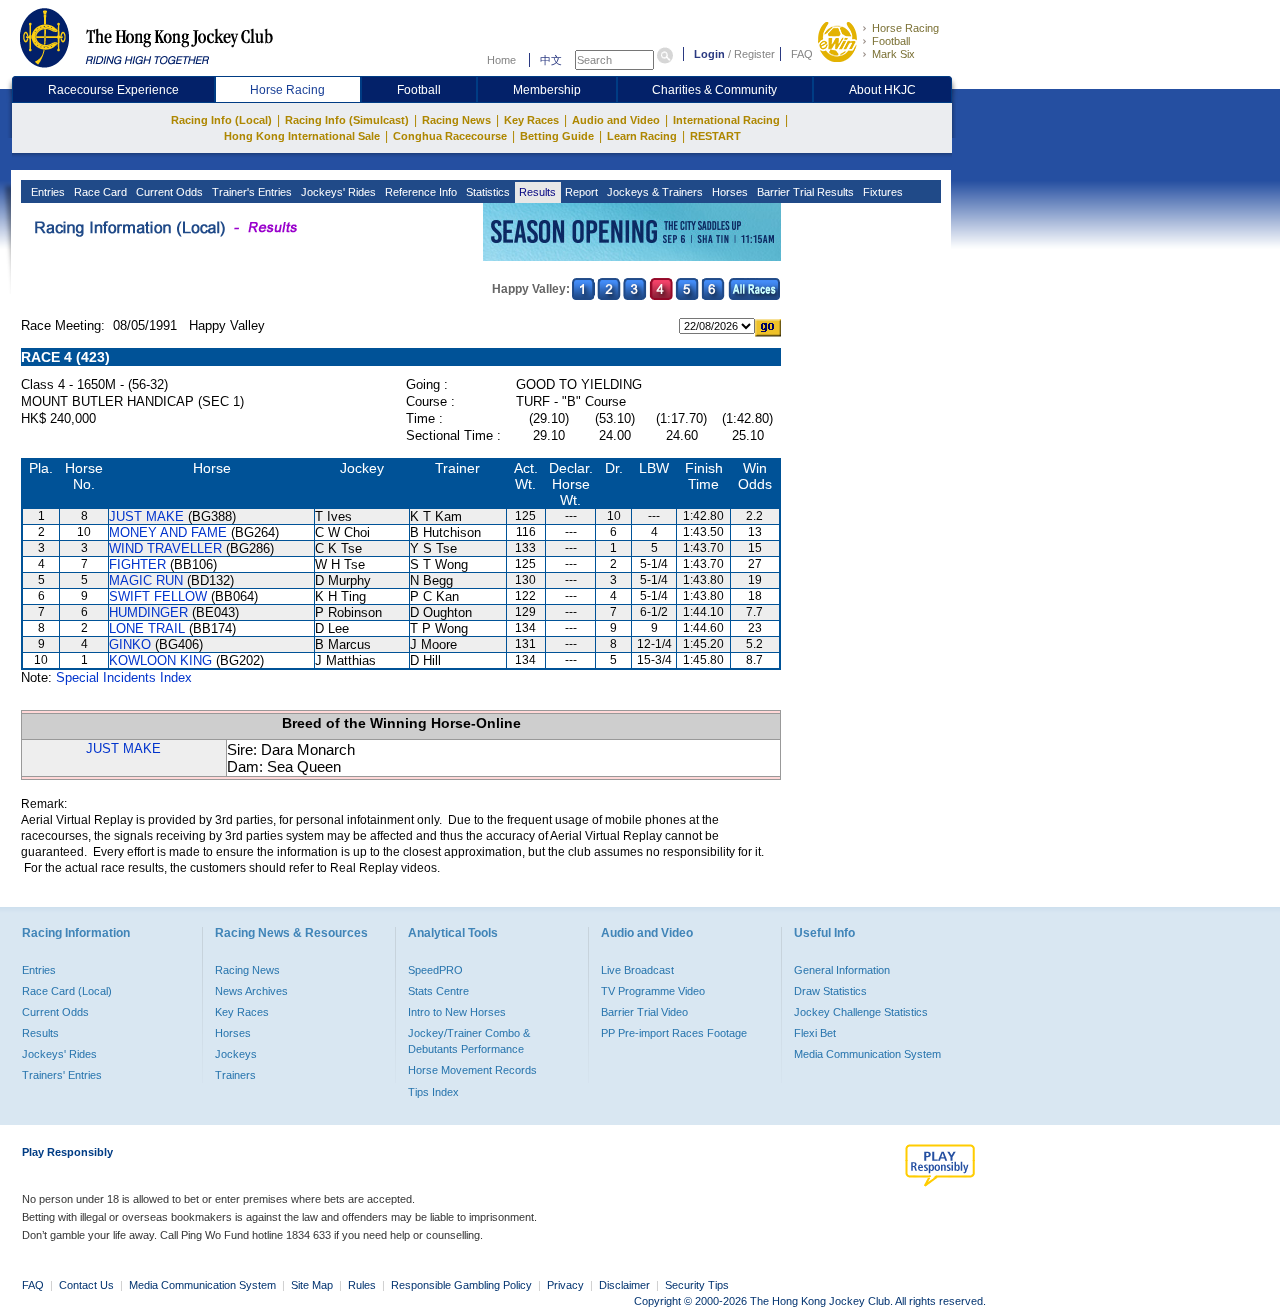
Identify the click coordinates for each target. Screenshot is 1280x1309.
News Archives (251, 991)
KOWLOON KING (160, 660)
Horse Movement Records (472, 1070)
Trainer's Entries (250, 192)
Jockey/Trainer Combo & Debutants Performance (469, 1041)
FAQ (802, 54)
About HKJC (882, 90)
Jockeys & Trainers (653, 192)
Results (536, 192)
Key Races (531, 120)
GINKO (130, 644)
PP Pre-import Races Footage (674, 1033)
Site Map (312, 1285)
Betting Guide (557, 136)
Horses (728, 192)
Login (709, 54)
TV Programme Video (653, 991)
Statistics (486, 192)
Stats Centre (438, 991)
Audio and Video (616, 120)
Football (891, 41)
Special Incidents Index (124, 677)
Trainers (235, 1075)
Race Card (99, 192)
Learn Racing (642, 136)
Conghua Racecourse (450, 136)
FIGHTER (137, 564)
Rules (363, 1285)
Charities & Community (714, 90)
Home (501, 60)
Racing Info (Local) (221, 120)
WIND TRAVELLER (165, 548)
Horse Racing (905, 28)
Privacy (565, 1285)
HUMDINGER (148, 612)
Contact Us (86, 1285)
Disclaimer (624, 1285)
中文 (551, 60)
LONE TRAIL (147, 628)
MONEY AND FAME (168, 532)
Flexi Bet (815, 1033)
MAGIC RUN (146, 580)
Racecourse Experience (113, 90)
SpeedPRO (435, 970)
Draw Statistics (830, 991)
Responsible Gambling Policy (461, 1285)
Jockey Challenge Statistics (861, 1012)
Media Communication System (867, 1054)
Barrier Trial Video (644, 1012)
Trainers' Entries (62, 1075)
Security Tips (697, 1285)
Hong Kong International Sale (302, 136)
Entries (46, 192)
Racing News (456, 120)
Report (580, 192)
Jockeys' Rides (337, 192)
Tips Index (433, 1092)
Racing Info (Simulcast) (347, 120)
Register (754, 54)
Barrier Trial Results (804, 192)
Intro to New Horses (457, 1012)
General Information (842, 970)
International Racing (726, 120)
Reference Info (419, 192)
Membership (547, 90)
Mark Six (893, 54)
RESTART (715, 136)
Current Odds (168, 192)
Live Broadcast (637, 970)
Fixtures (881, 192)
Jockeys (236, 1054)
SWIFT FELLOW (158, 596)
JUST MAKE (146, 516)
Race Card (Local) (67, 991)
